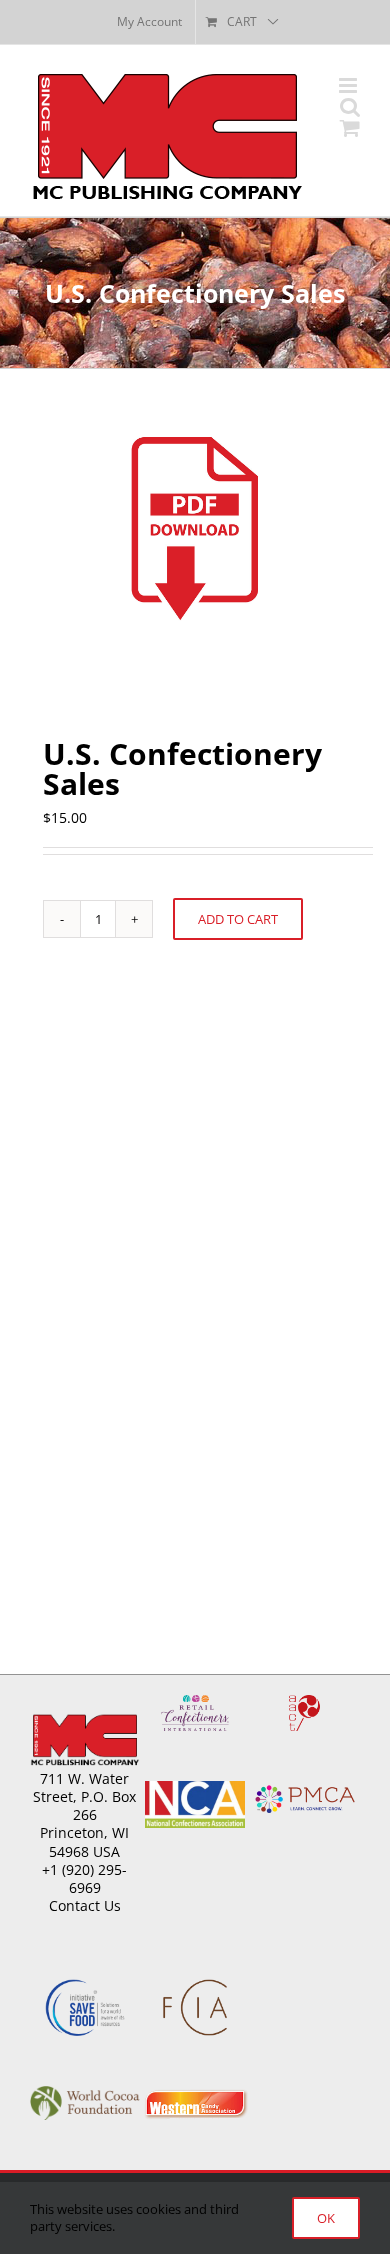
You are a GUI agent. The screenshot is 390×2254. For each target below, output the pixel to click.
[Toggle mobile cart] (350, 127)
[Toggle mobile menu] (349, 85)
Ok (326, 2218)
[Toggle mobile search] (350, 106)
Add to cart (238, 919)
